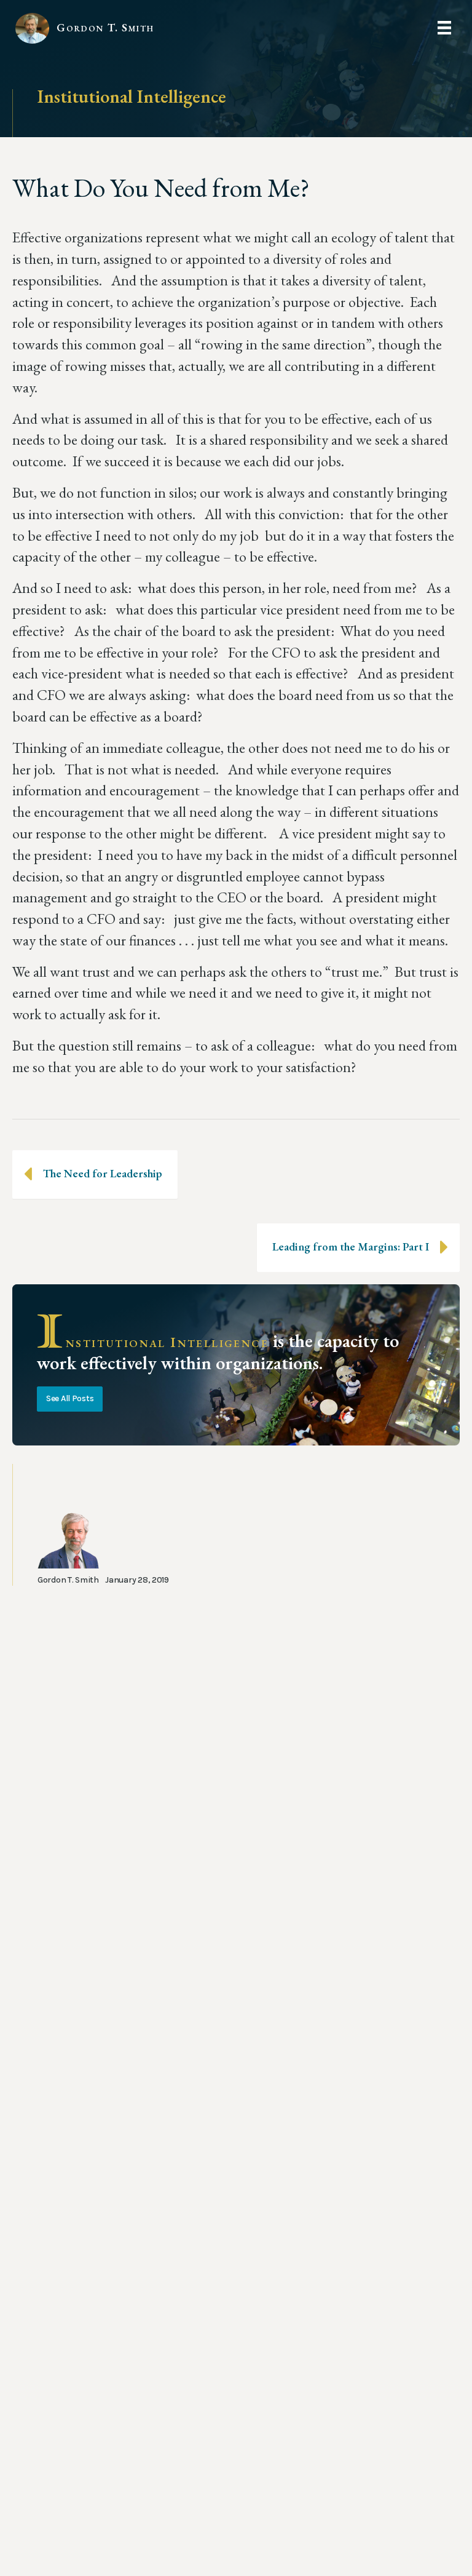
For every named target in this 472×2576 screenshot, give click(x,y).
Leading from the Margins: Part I (351, 1246)
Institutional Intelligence (132, 96)
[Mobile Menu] (444, 28)
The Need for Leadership (103, 1173)
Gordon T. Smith (105, 27)
